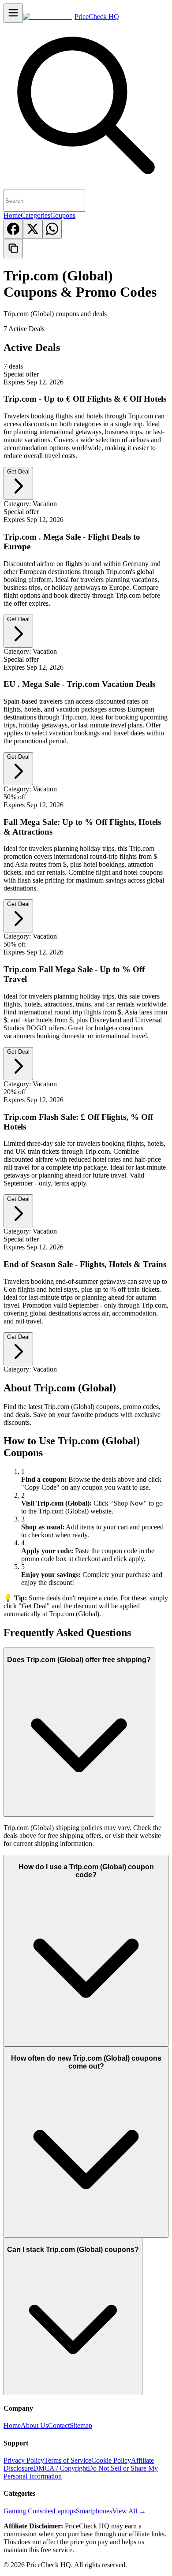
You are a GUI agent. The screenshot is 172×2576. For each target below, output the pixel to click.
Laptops (65, 2511)
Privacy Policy (24, 2460)
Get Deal (18, 472)
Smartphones (94, 2511)
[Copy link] (13, 249)
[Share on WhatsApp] (52, 229)
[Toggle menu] (13, 13)
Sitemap (81, 2425)
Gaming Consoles (28, 2511)
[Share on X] (33, 229)
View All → (129, 2511)
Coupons (63, 215)
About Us (34, 2425)
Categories (36, 215)
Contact (59, 2425)
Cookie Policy (111, 2460)
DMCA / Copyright (60, 2468)
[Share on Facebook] (13, 229)
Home (12, 215)
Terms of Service (68, 2460)
